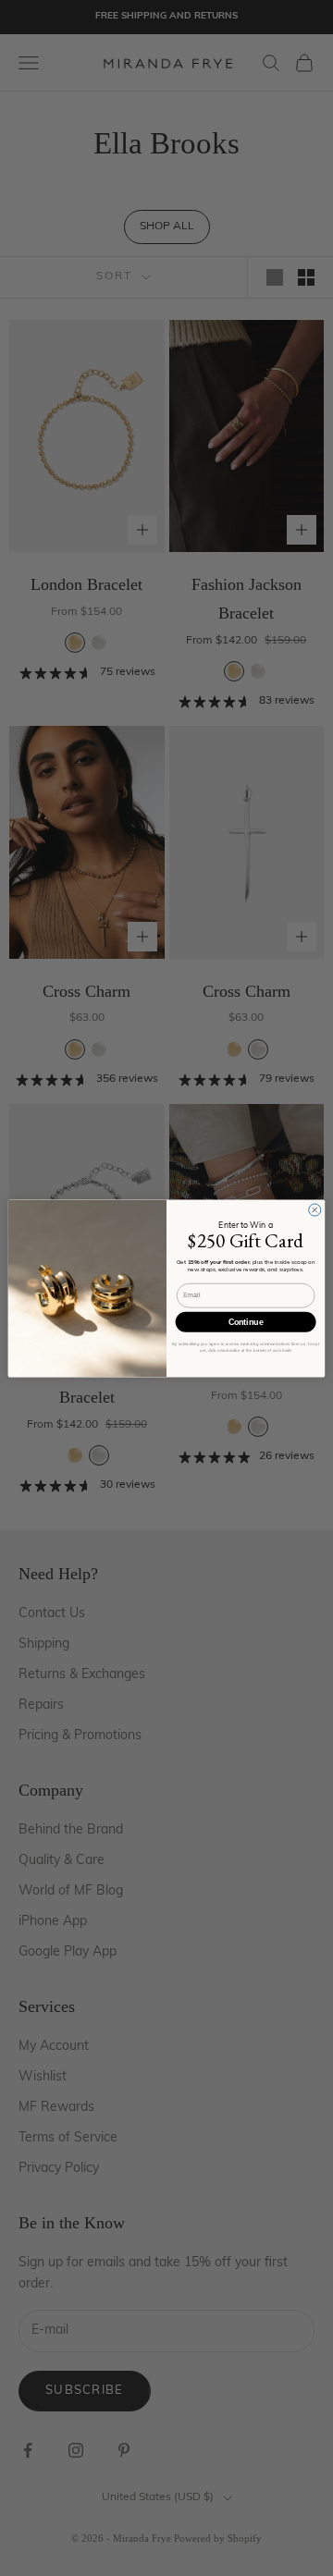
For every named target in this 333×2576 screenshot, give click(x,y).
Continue (246, 1322)
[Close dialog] (315, 1209)
